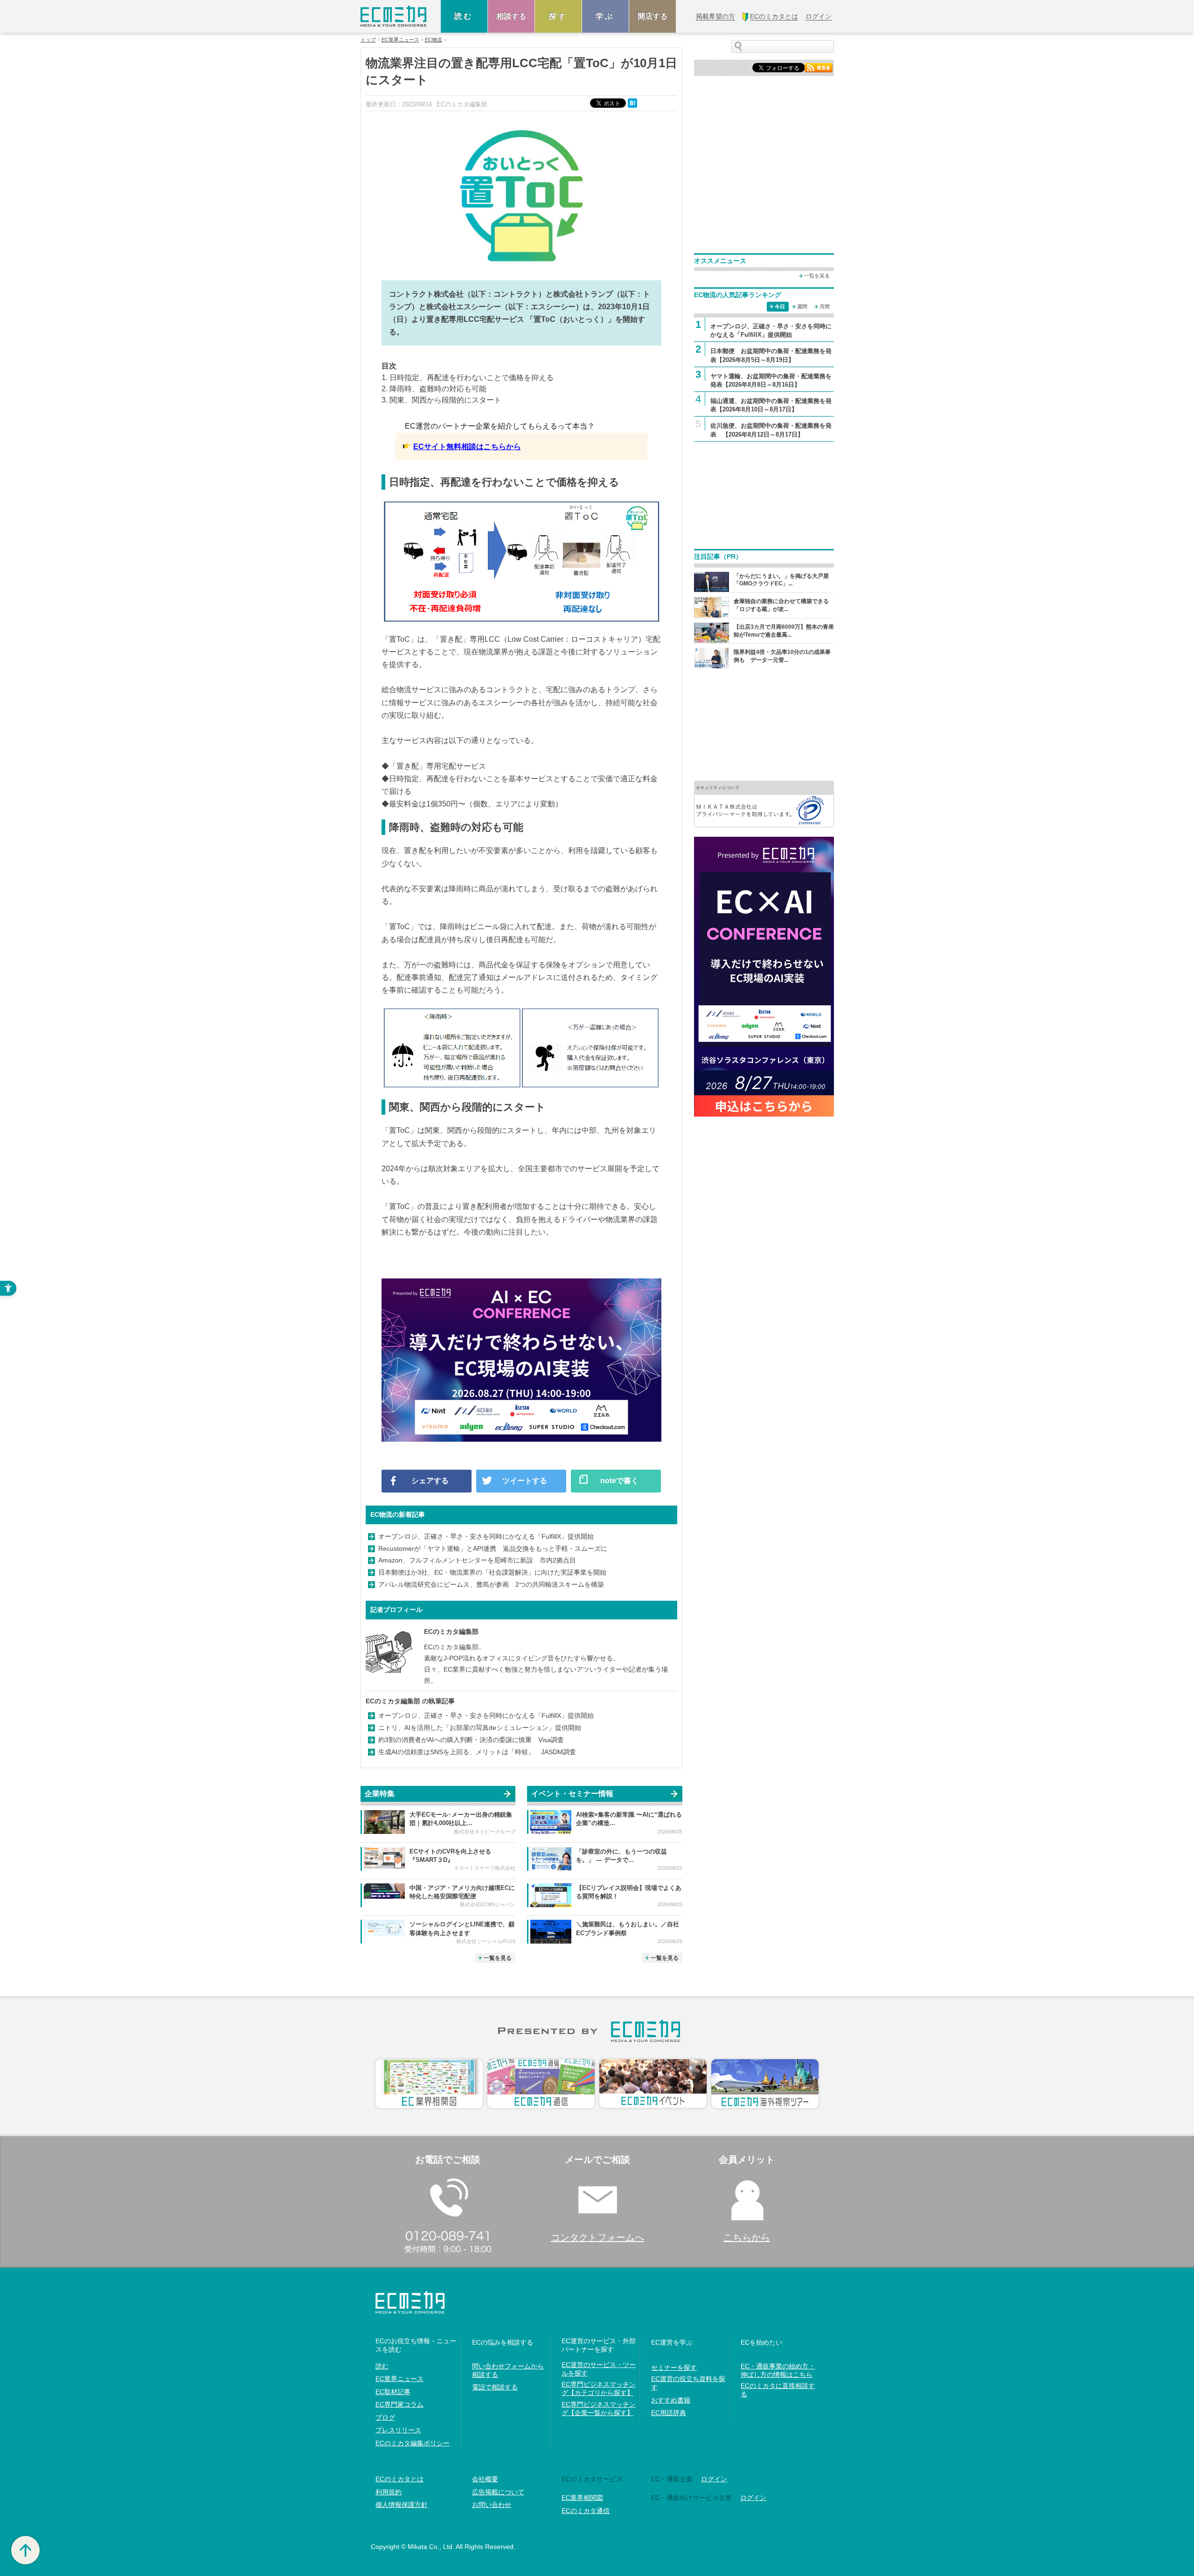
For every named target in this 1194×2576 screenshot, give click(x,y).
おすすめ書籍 (671, 2400)
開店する (653, 16)
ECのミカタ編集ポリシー (413, 2443)
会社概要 (485, 2479)
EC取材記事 (393, 2392)
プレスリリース (398, 2430)
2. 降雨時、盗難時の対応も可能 (434, 389)
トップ (368, 40)
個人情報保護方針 (402, 2505)
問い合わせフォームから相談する (508, 2370)
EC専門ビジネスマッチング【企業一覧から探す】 (599, 2409)
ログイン (714, 2479)
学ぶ (605, 16)
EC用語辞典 (669, 2413)
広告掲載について (498, 2492)
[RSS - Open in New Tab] (819, 67)
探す (558, 16)
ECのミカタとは (399, 2479)
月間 (825, 306)
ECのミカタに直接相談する (778, 2390)
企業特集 (380, 1794)
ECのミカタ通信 (586, 2511)
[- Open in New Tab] (764, 803)
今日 (780, 306)
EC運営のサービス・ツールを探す (599, 2369)
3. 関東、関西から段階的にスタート (441, 400)
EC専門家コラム (399, 2404)
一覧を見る (498, 1958)
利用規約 (389, 2492)
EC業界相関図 (582, 2498)
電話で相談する (495, 2387)
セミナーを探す (674, 2368)
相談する (511, 16)
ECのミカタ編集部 (451, 1632)
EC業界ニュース (400, 40)
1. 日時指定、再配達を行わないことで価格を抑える (468, 378)
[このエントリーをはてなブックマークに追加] (633, 102)
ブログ (385, 2417)
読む (464, 16)
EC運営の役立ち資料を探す (688, 2383)
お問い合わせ (492, 2505)
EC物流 (434, 40)
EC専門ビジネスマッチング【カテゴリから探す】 (599, 2389)
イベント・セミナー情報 (572, 1794)
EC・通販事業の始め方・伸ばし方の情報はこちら (778, 2370)
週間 (802, 306)
